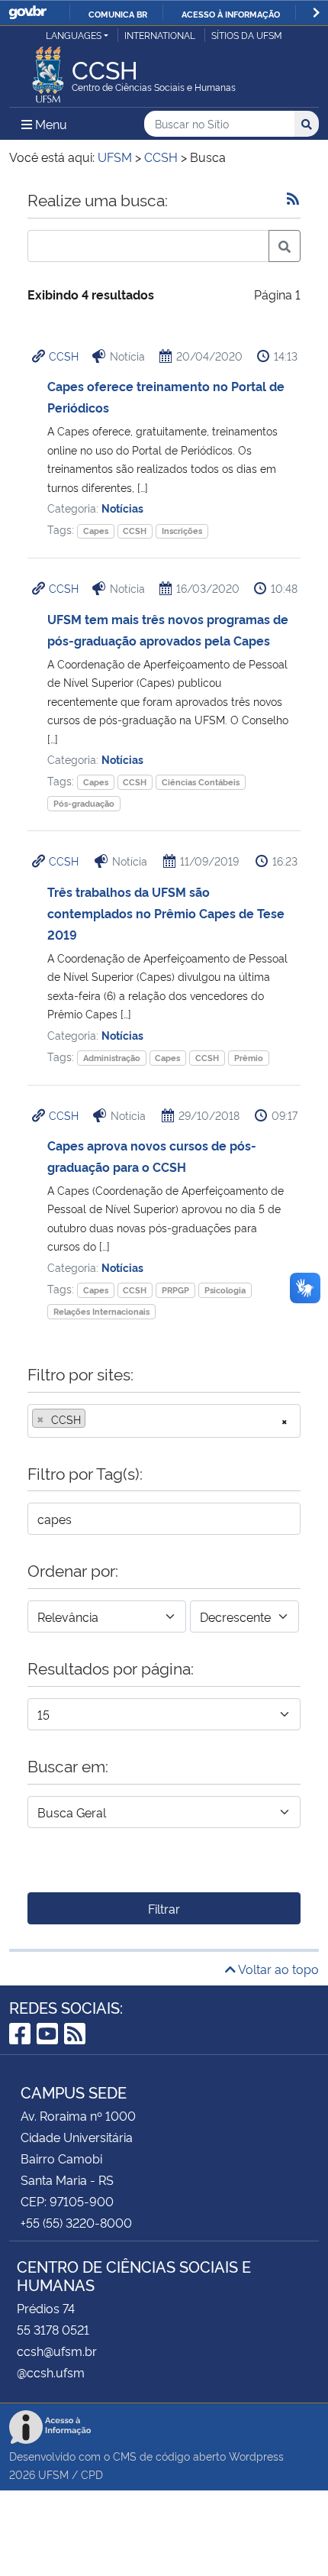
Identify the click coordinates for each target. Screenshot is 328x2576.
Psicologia (225, 1290)
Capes (96, 531)
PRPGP (175, 1290)
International (160, 35)
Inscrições (182, 531)
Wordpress (256, 2456)
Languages (74, 35)
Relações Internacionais (101, 1311)
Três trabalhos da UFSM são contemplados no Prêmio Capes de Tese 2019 (166, 913)
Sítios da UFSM (247, 35)
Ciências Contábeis (201, 782)
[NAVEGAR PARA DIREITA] (316, 13)
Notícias (122, 508)
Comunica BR (118, 14)
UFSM (53, 2474)
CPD (92, 2474)
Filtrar (164, 1908)
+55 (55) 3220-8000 (76, 2222)
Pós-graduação (84, 803)
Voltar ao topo (277, 1969)
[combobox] (164, 1421)
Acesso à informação (231, 14)
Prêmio (249, 1058)
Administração (112, 1058)
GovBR (27, 13)
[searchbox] (94, 1419)
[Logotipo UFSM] (48, 70)
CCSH (64, 356)
